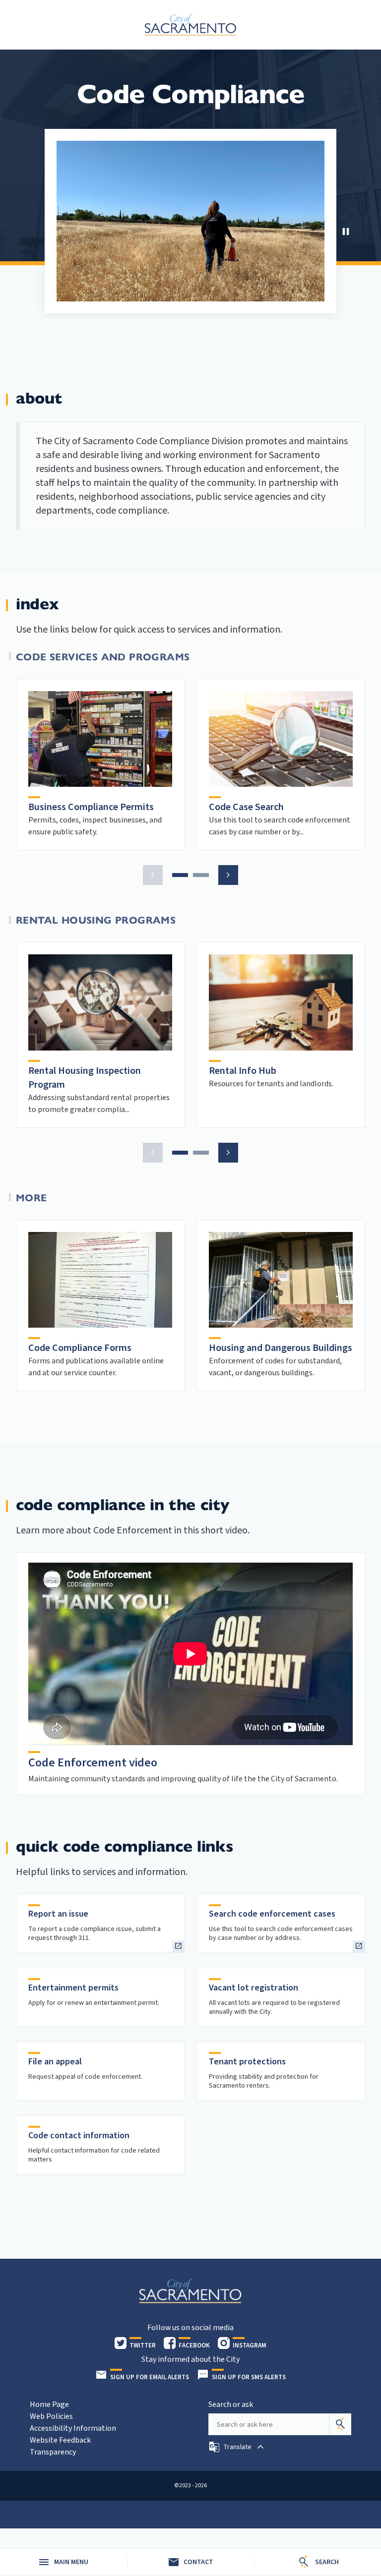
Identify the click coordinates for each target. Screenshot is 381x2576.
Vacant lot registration (254, 1988)
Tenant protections (247, 2062)
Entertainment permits (73, 1988)
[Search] (340, 2424)
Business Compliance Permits (91, 807)
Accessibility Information (73, 2428)
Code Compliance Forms (80, 1348)
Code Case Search (246, 807)
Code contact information (79, 2136)
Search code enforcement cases (272, 1914)
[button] (153, 875)
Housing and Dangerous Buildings (281, 1348)
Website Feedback (60, 2440)
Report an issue (58, 1914)
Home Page (49, 2404)
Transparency (53, 2452)
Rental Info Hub (243, 1071)
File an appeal (55, 2062)
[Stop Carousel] (346, 232)
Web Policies (51, 2416)
